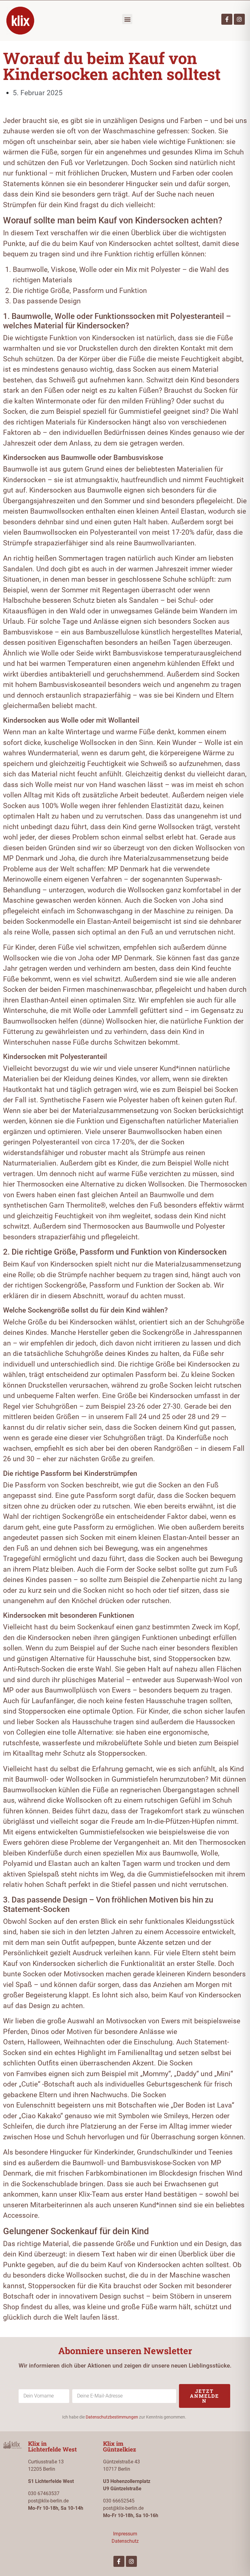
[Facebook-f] (227, 19)
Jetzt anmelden (204, 2396)
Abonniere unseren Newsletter (125, 2351)
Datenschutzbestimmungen (112, 2417)
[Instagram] (239, 19)
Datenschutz (125, 2541)
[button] (127, 19)
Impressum (125, 2534)
